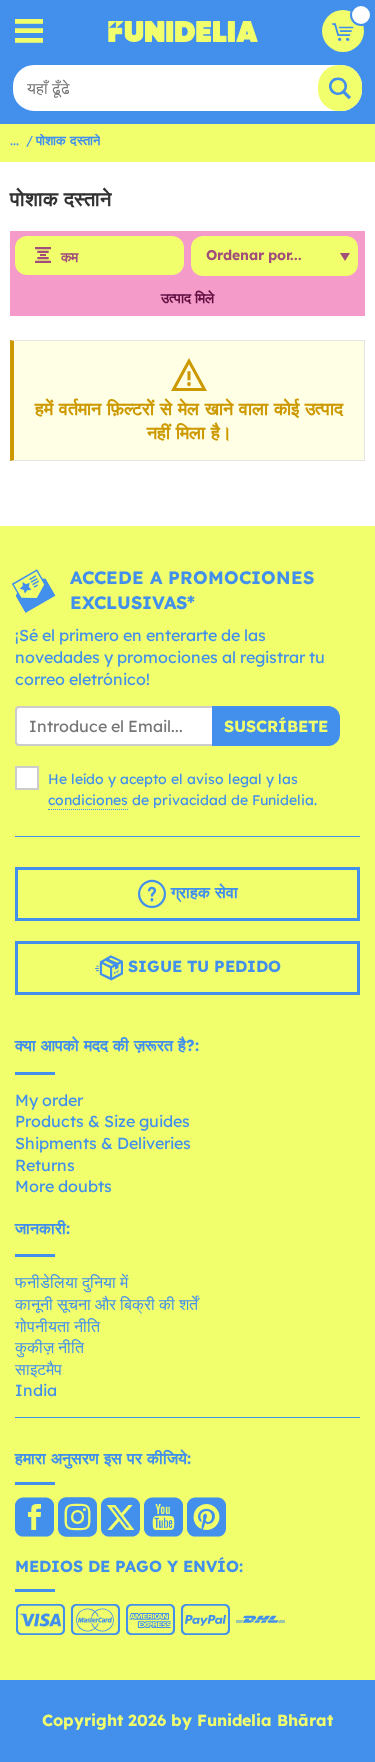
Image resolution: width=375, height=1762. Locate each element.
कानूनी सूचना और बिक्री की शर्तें (106, 1304)
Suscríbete (276, 726)
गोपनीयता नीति (57, 1326)
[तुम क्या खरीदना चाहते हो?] (29, 31)
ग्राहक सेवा (202, 892)
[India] (34, 1519)
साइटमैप (38, 1369)
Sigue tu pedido (202, 966)
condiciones (88, 800)
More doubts (63, 1186)
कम (69, 257)
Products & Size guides (102, 1121)
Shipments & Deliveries (103, 1143)
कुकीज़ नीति (49, 1347)
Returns (45, 1165)
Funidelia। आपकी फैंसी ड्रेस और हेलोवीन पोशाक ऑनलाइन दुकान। (183, 31)
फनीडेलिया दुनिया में (71, 1282)
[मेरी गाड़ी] (343, 31)
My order (49, 1100)
